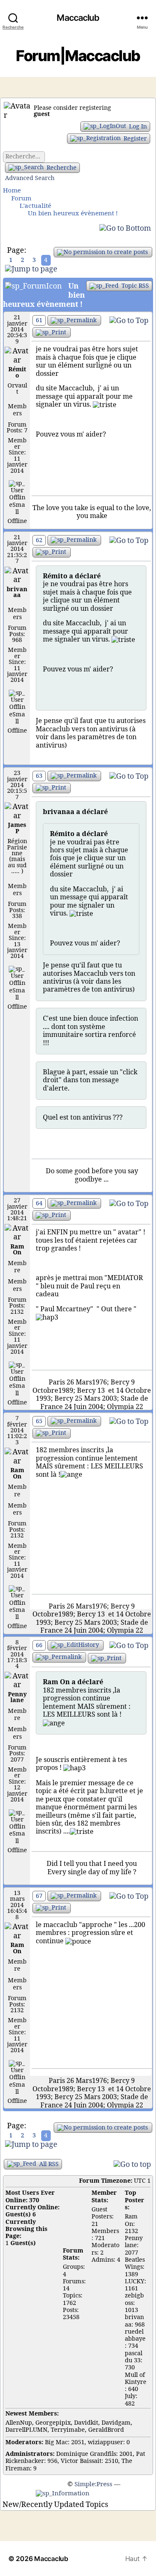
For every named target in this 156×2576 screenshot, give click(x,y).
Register (134, 139)
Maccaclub (78, 18)
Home (12, 191)
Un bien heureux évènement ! (73, 213)
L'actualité (35, 206)
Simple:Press (93, 2484)
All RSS (48, 2164)
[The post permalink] (74, 320)
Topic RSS (134, 286)
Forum (21, 199)
